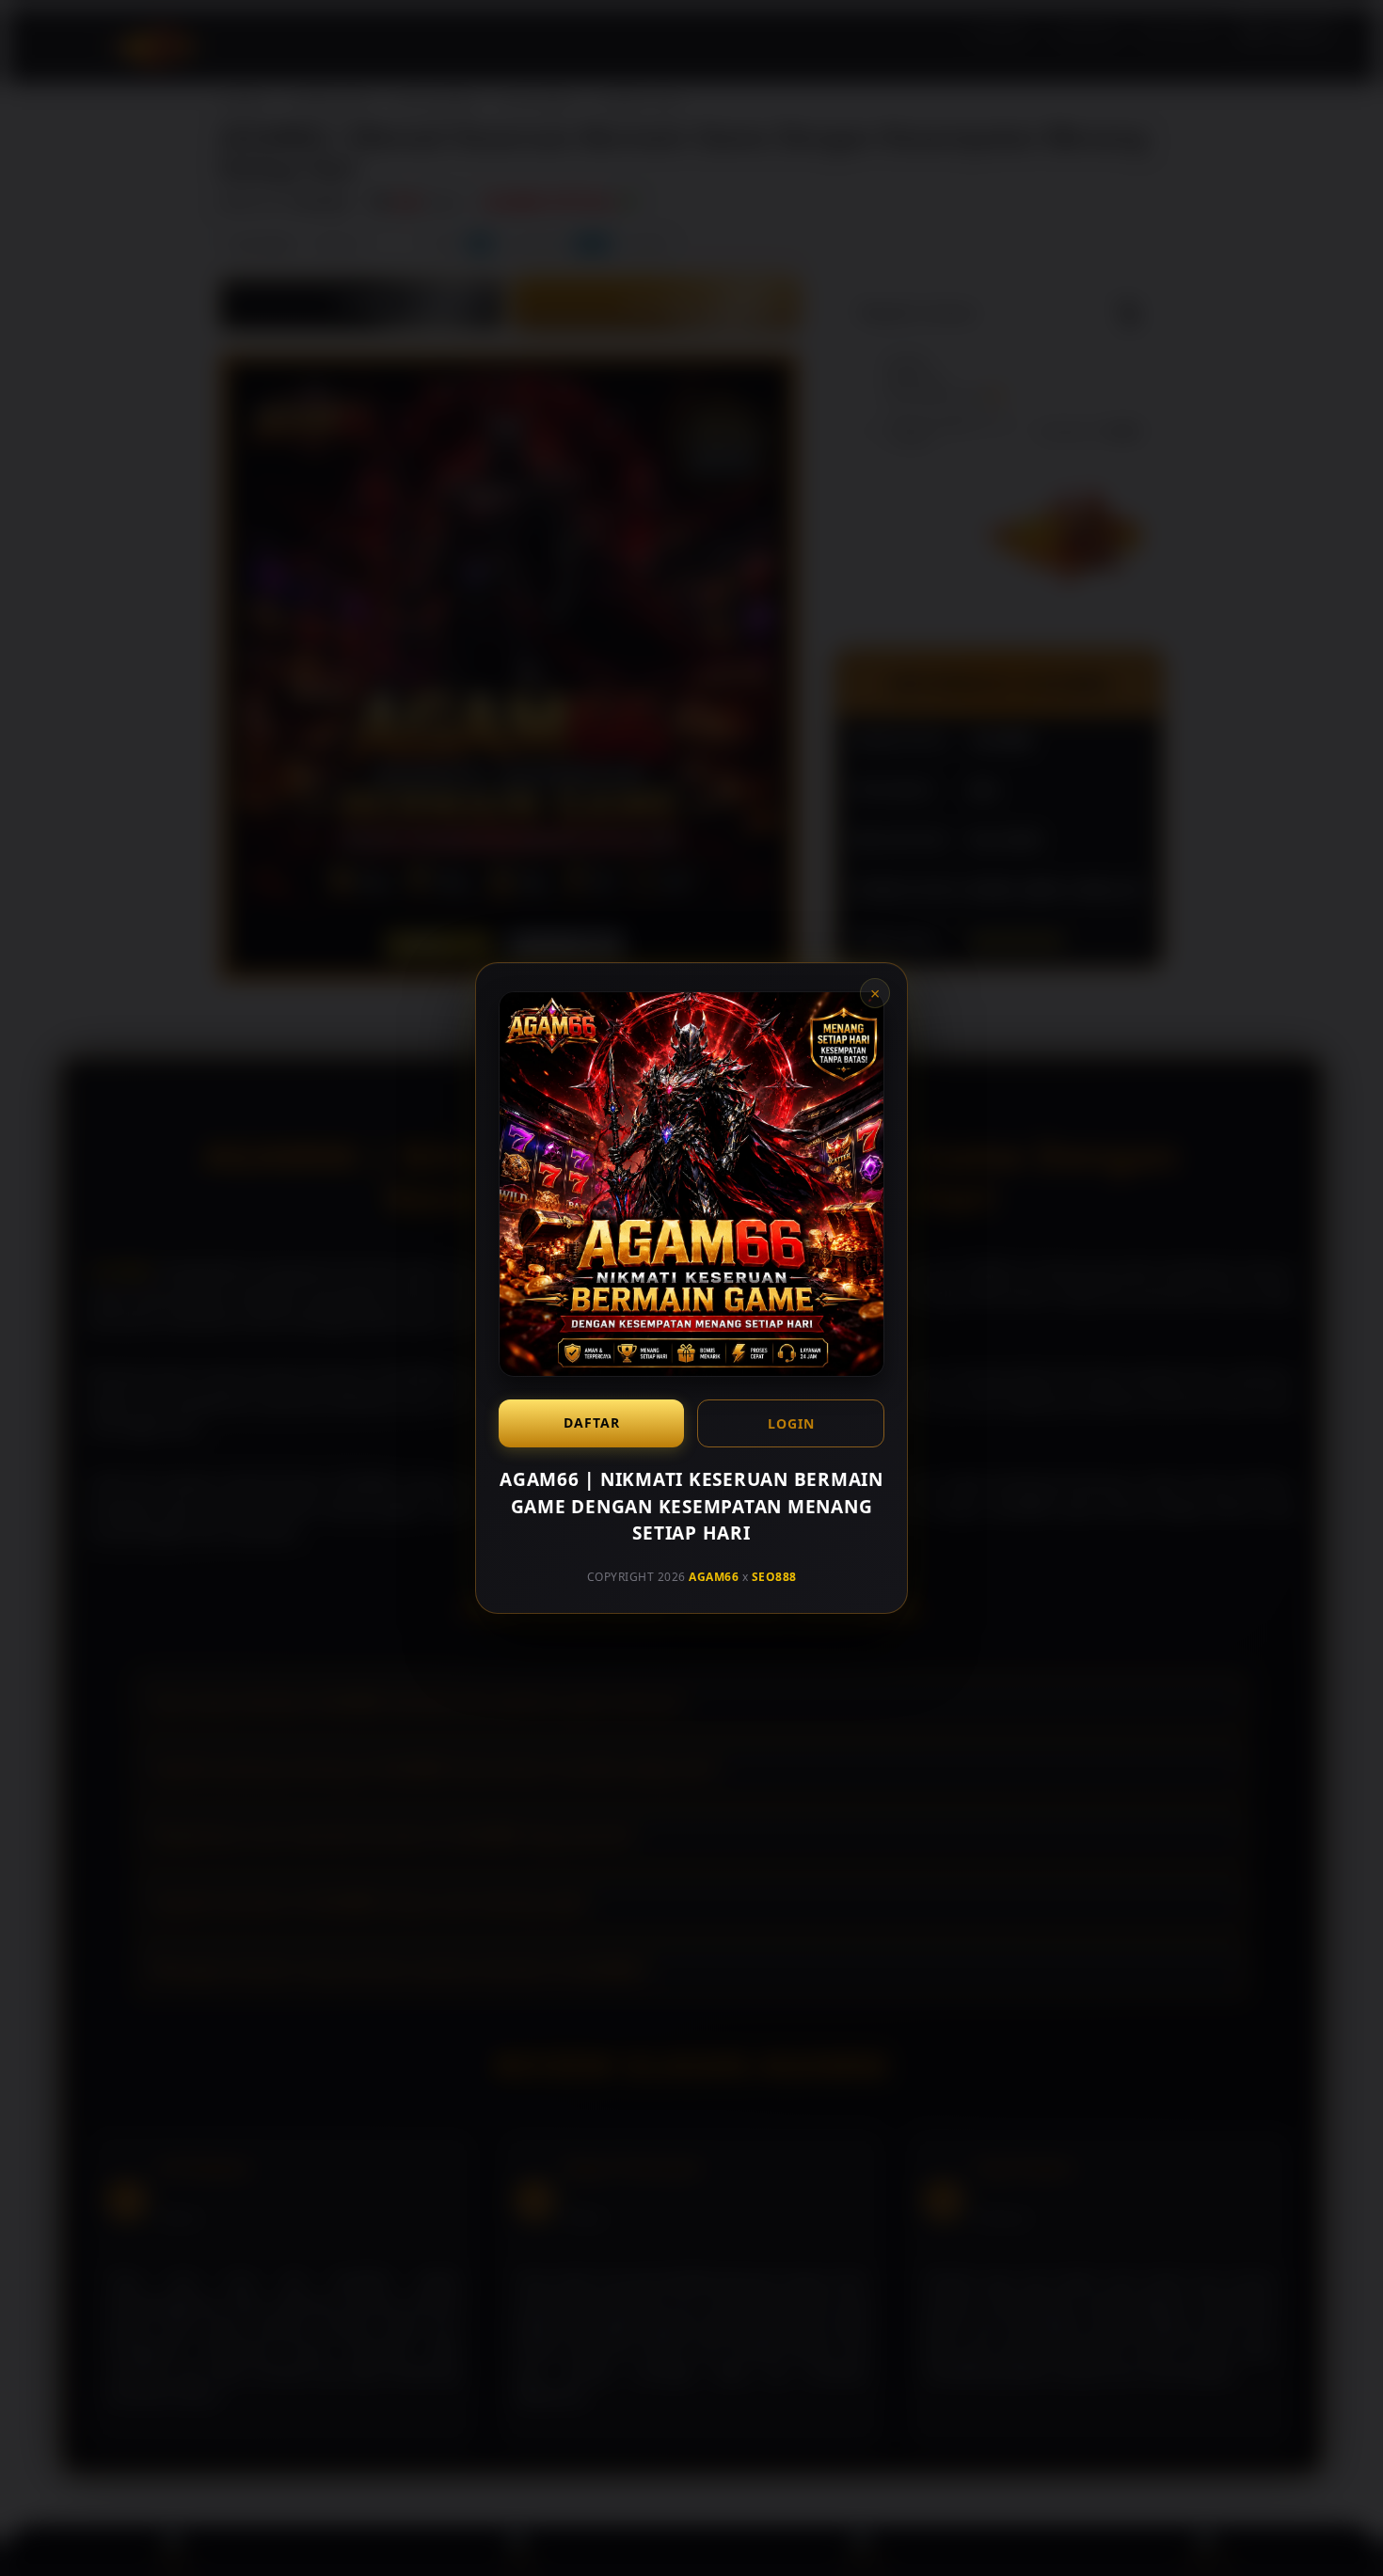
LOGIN (791, 1423)
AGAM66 (714, 1576)
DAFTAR (592, 1422)
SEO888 (774, 1576)
